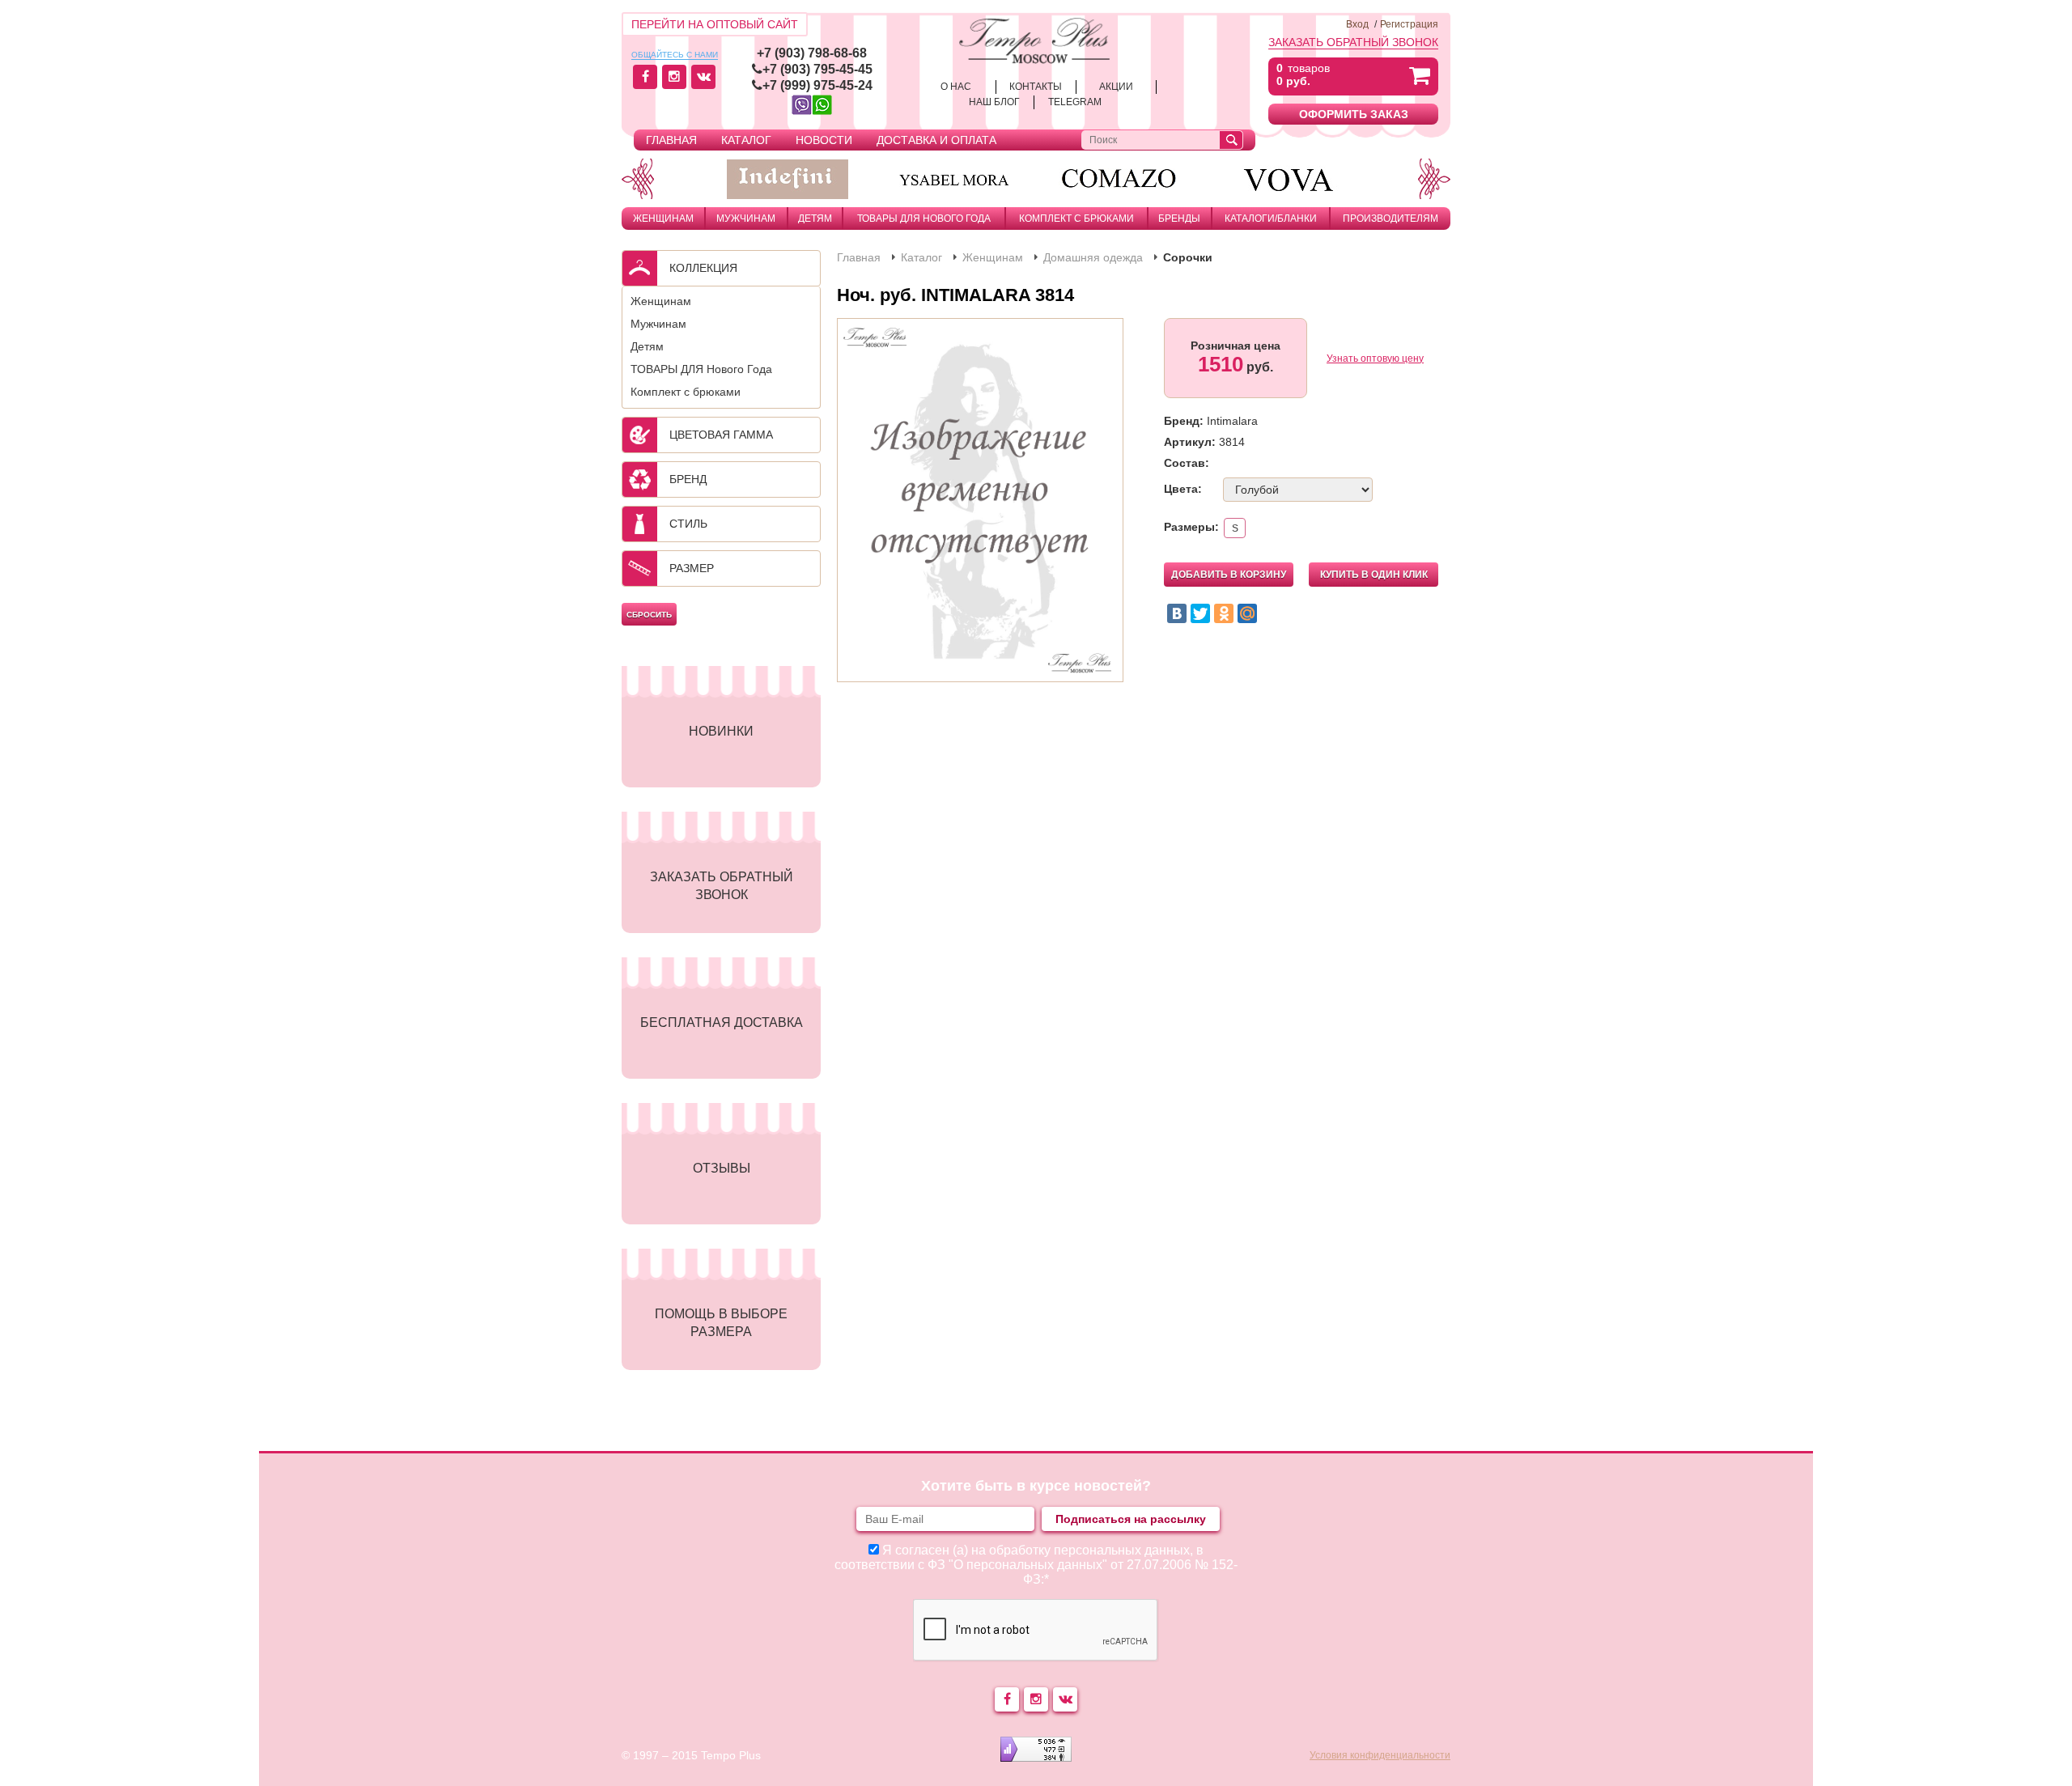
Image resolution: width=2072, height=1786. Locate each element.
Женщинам (663, 218)
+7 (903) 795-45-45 (817, 69)
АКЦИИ (1116, 87)
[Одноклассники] (1224, 613)
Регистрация (1409, 24)
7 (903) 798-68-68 (815, 53)
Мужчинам (746, 218)
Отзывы (722, 1168)
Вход (1357, 24)
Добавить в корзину (1229, 575)
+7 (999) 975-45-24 (817, 85)
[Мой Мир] (1247, 613)
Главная (671, 140)
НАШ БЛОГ (994, 102)
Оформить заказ (1354, 114)
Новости (824, 140)
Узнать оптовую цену (1375, 358)
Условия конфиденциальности (1380, 1755)
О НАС (956, 87)
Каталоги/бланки (1271, 218)
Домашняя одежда (1093, 257)
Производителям (1391, 218)
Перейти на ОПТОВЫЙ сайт (715, 24)
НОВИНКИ (721, 731)
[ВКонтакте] (1177, 613)
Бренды (1179, 218)
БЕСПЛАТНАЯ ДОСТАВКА (722, 1022)
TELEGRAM (1075, 102)
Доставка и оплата (936, 140)
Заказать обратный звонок (1353, 42)
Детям (815, 218)
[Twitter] (1200, 613)
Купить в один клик (1374, 575)
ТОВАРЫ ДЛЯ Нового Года (924, 218)
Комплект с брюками (1076, 218)
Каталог (746, 140)
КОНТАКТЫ (1036, 87)
